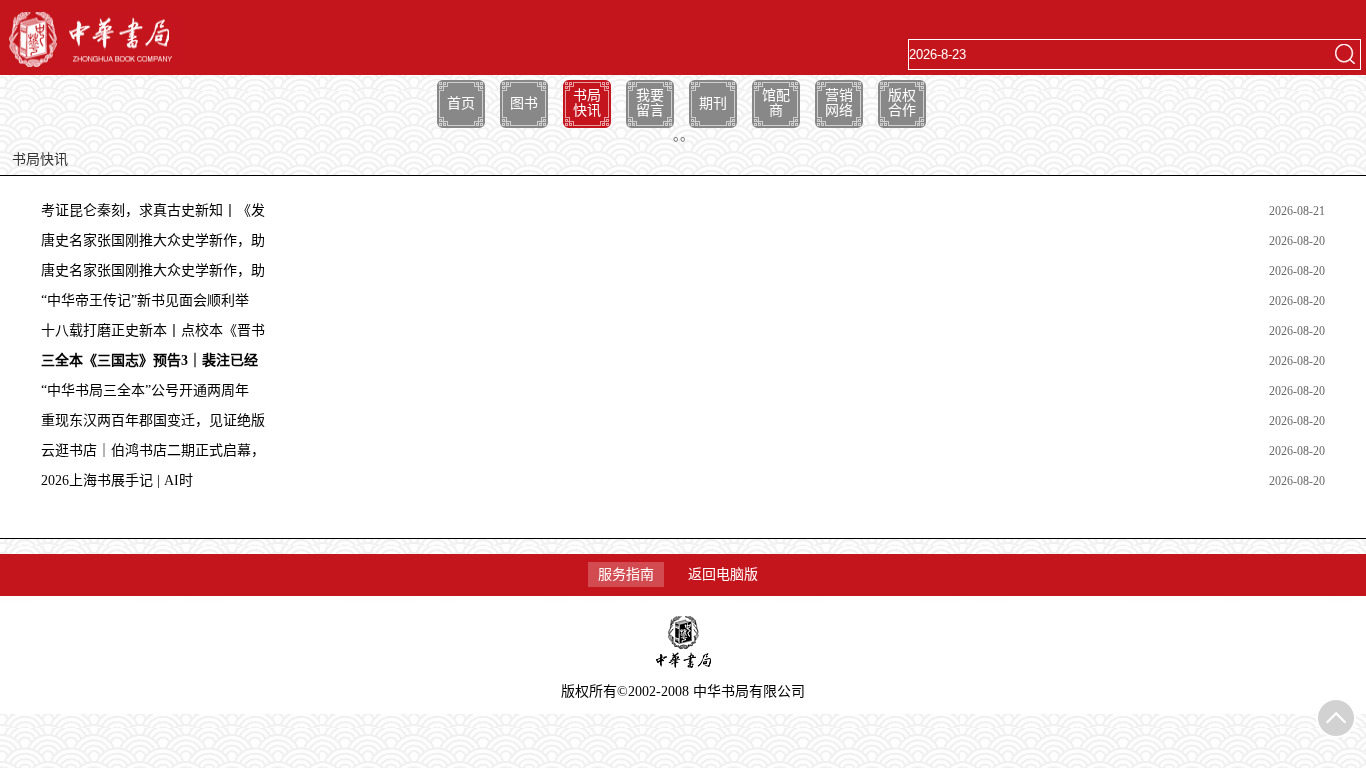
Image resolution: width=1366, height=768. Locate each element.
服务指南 (626, 574)
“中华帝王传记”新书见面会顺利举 (145, 300)
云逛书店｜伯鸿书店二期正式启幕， (153, 450)
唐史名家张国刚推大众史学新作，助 (153, 240)
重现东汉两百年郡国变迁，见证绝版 (153, 420)
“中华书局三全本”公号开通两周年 (145, 390)
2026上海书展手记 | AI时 (117, 480)
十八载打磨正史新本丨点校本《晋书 (153, 330)
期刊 (713, 103)
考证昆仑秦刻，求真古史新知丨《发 (153, 210)
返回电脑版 (723, 574)
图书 (524, 103)
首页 (461, 103)
